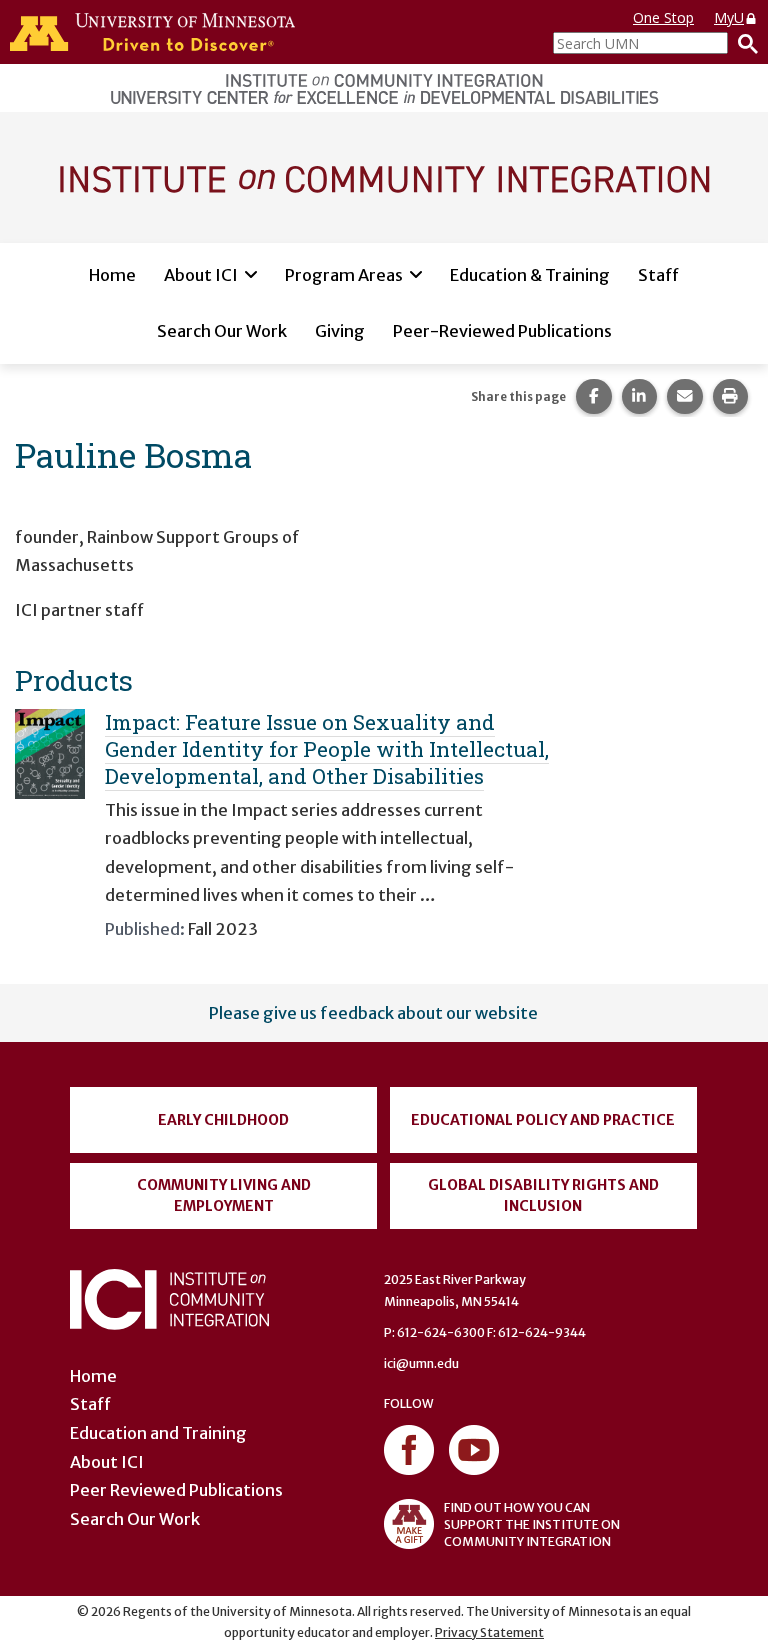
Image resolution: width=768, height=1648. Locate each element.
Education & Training (530, 275)
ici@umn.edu (421, 1363)
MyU (729, 17)
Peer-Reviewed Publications (502, 331)
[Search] (743, 43)
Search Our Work (222, 331)
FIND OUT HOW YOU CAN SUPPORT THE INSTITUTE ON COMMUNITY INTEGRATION (532, 1524)
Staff (658, 275)
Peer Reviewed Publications (176, 1490)
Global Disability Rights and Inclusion (543, 1195)
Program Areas (344, 275)
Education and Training (158, 1433)
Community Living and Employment (224, 1195)
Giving (340, 331)
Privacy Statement (489, 1632)
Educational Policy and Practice (543, 1120)
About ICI (201, 275)
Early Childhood (223, 1120)
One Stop (663, 17)
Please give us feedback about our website (373, 1013)
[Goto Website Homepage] (384, 176)
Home (112, 275)
